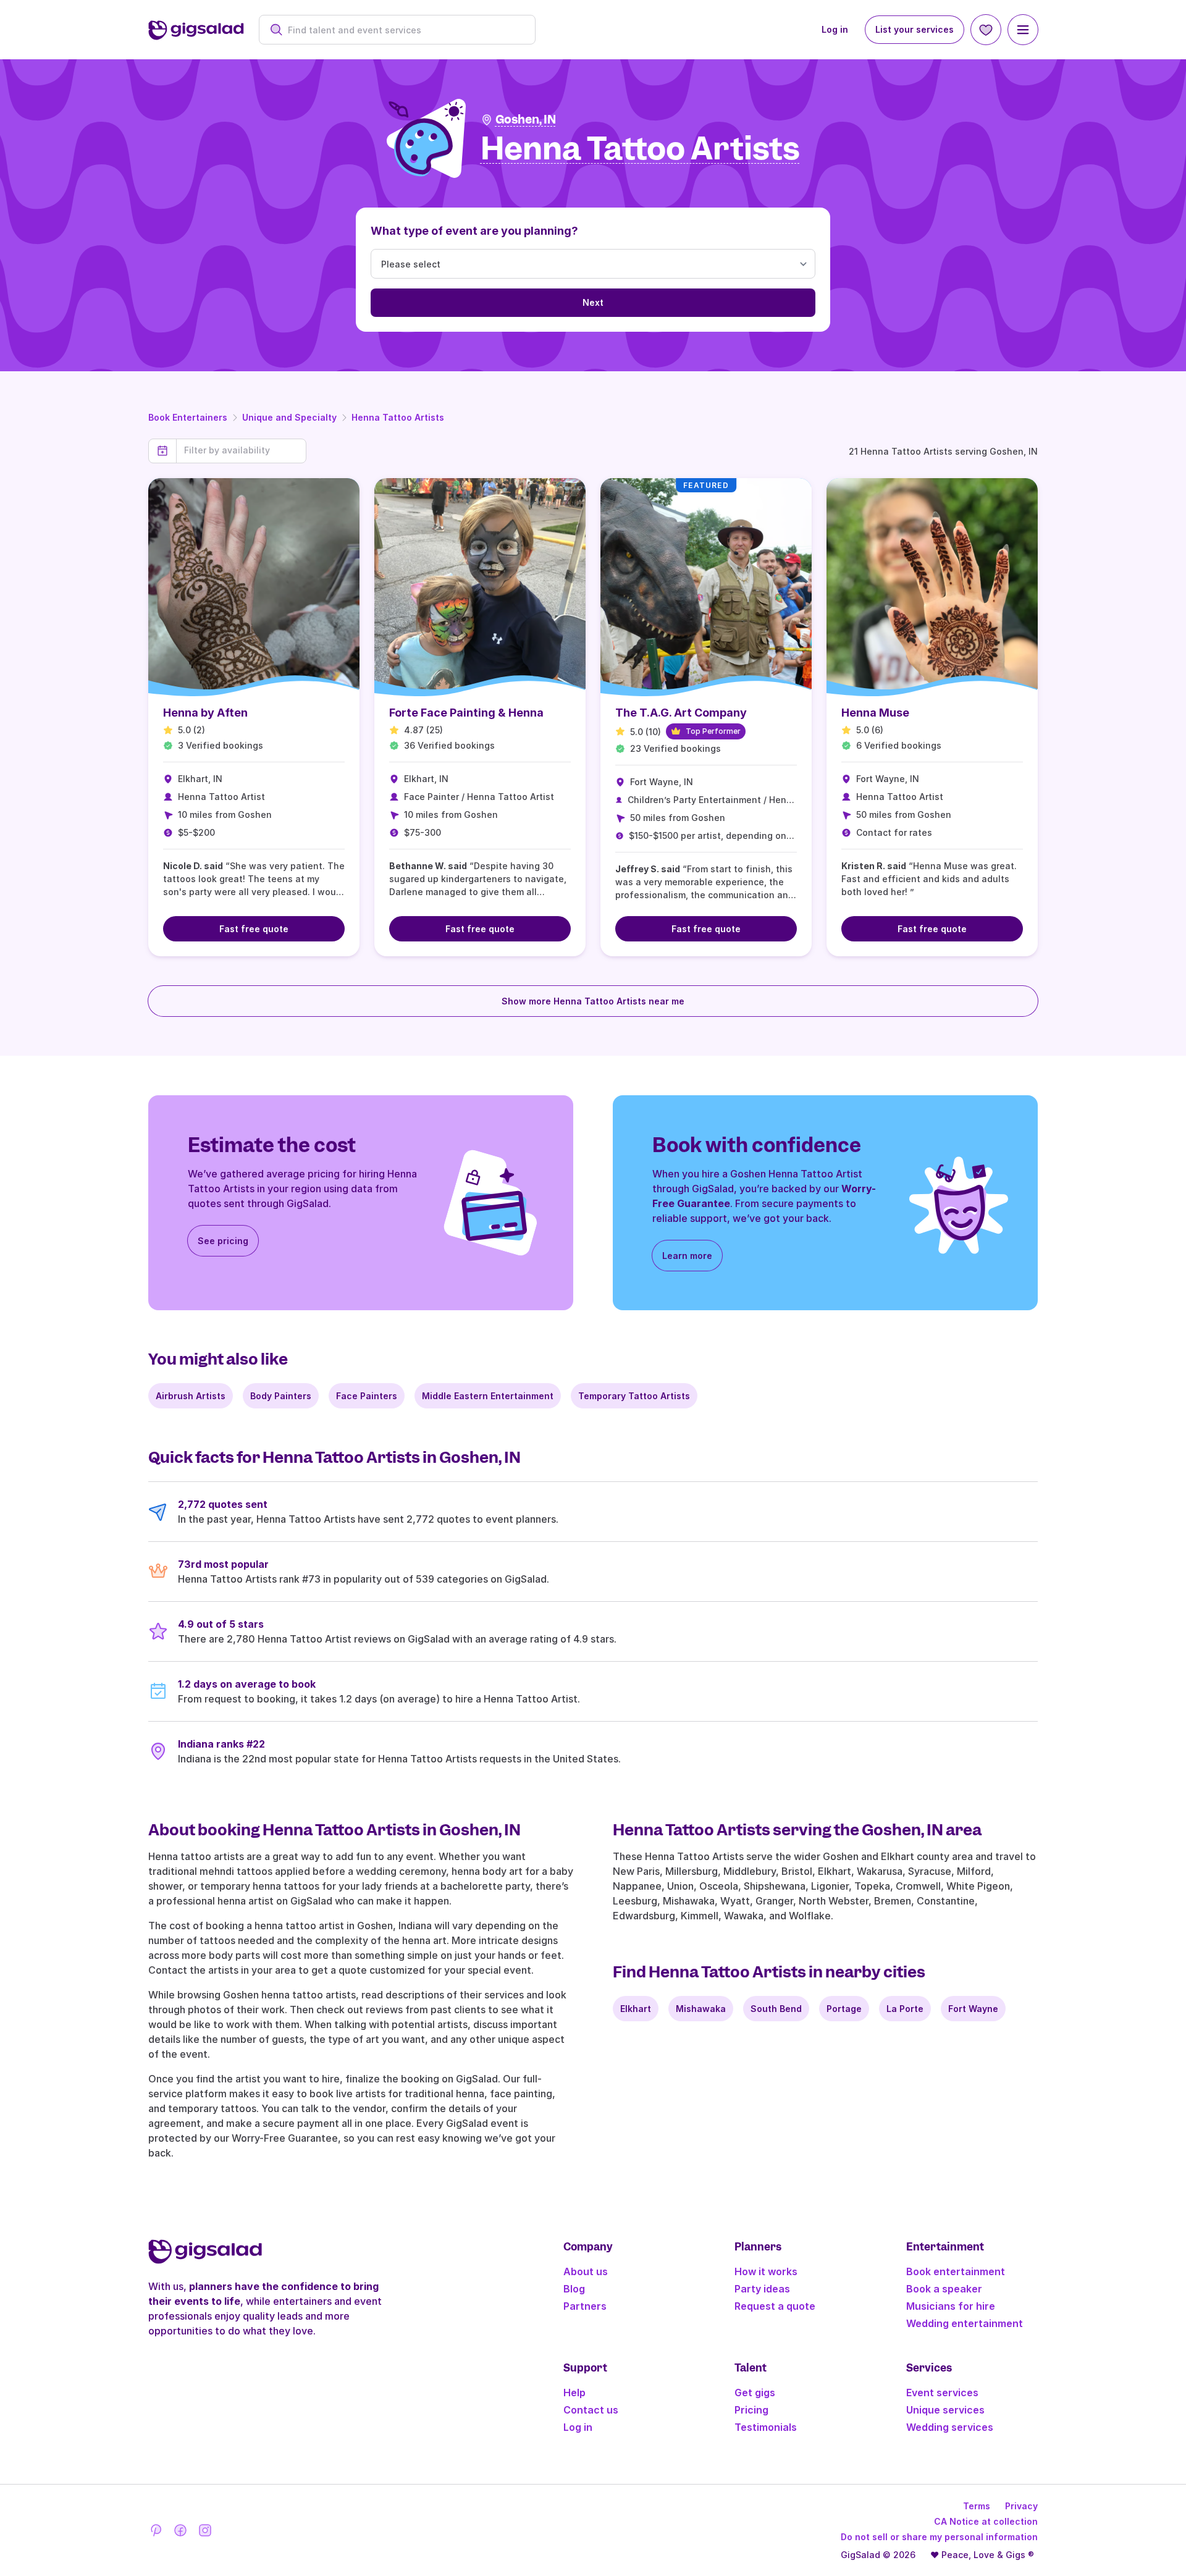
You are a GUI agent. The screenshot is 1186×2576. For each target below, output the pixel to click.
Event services (942, 2393)
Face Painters (367, 1396)
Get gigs (755, 2393)
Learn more (687, 1256)
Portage (844, 2009)
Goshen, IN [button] (526, 120)
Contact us (591, 2410)
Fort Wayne (973, 2009)
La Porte (905, 2009)
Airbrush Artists (191, 1396)
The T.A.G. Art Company (681, 713)
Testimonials (766, 2427)
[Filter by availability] (241, 450)
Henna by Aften (205, 713)
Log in (835, 29)
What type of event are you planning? (474, 231)
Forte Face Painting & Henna (466, 713)
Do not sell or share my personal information (939, 2537)
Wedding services (950, 2427)
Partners (585, 2306)
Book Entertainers (188, 417)
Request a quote (775, 2306)
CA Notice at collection (986, 2521)
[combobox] (404, 30)
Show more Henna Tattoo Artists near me (593, 1001)
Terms (977, 2506)
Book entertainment (956, 2271)
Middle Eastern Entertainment (488, 1396)
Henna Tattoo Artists (398, 417)
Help (574, 2393)
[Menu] (1023, 30)
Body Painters (281, 1396)
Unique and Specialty (289, 417)
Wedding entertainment (965, 2323)
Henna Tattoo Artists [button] (640, 149)
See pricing (223, 1241)
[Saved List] (986, 30)
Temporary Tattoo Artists (634, 1396)
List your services (915, 29)
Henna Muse (875, 713)
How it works (766, 2271)
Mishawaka (701, 2009)
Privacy (1021, 2506)
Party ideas (762, 2289)
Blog (574, 2289)
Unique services (945, 2410)
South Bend (776, 2009)
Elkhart (636, 2009)
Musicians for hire (951, 2306)
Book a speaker (944, 2289)
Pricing (751, 2410)
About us (586, 2271)
